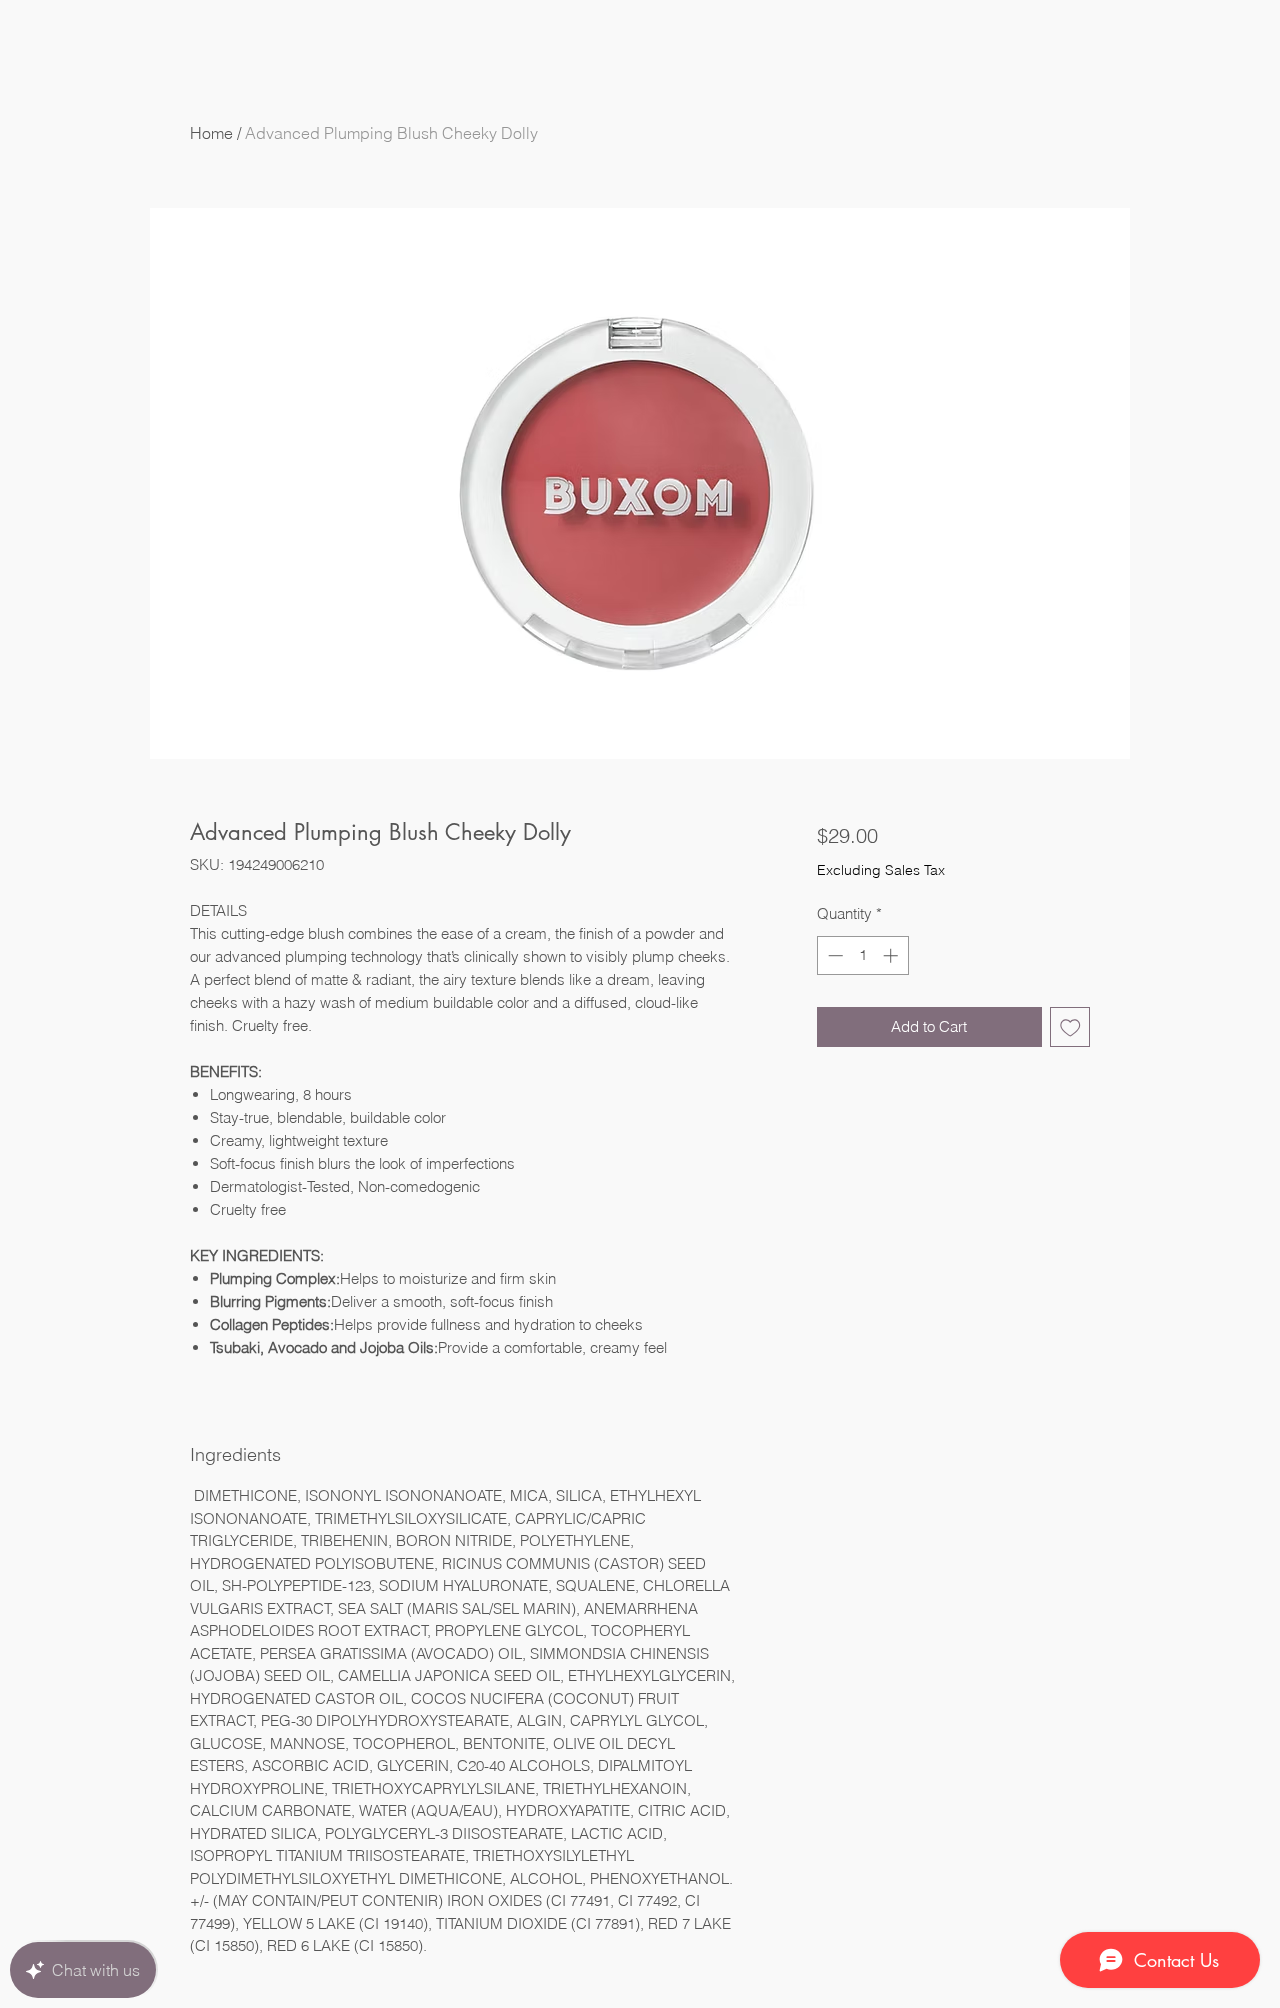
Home (211, 133)
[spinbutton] (862, 955)
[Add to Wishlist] (1070, 1027)
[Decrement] (833, 955)
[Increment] (892, 955)
